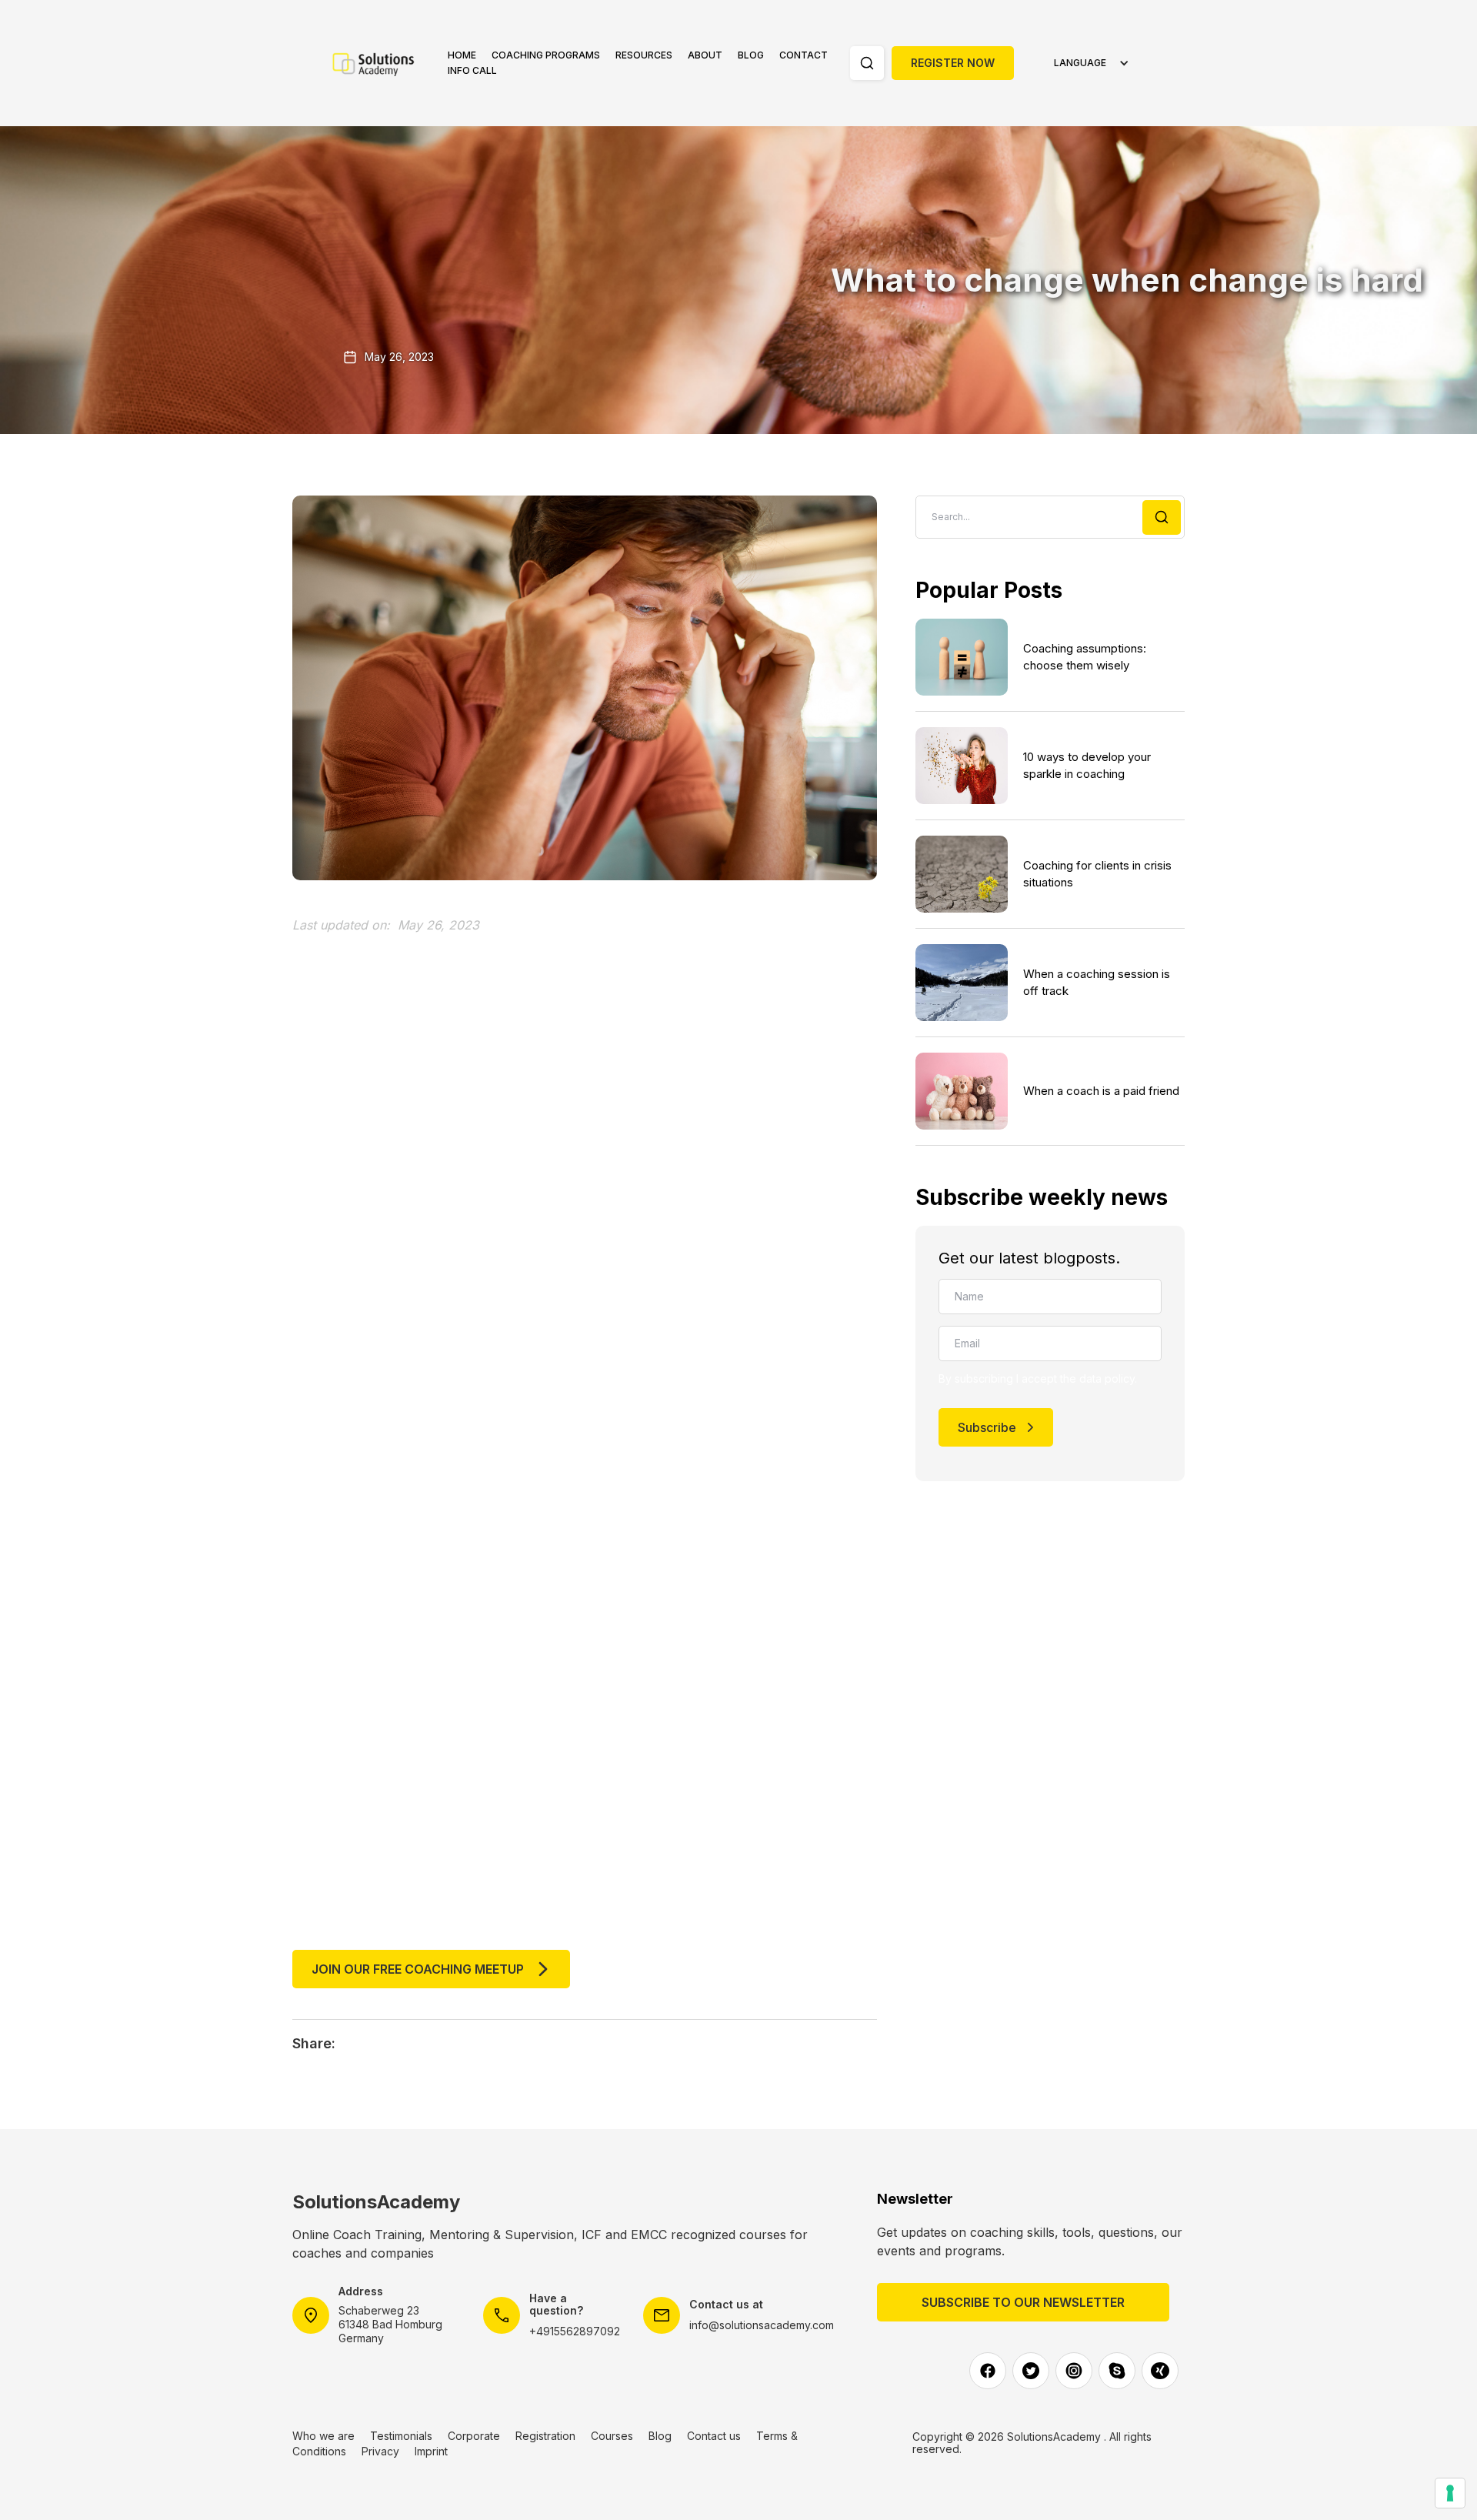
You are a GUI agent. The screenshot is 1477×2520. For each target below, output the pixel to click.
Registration (545, 2436)
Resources (644, 55)
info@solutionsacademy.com (762, 2325)
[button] (546, 55)
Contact (804, 55)
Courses (612, 2436)
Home (462, 55)
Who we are (323, 2436)
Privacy (380, 2451)
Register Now (953, 63)
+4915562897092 (575, 2331)
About (705, 55)
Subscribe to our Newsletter (1023, 2302)
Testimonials (401, 2436)
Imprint (431, 2451)
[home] (382, 63)
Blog (751, 55)
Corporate (474, 2436)
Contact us (714, 2436)
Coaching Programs (546, 55)
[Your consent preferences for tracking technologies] (1450, 2493)
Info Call (472, 70)
